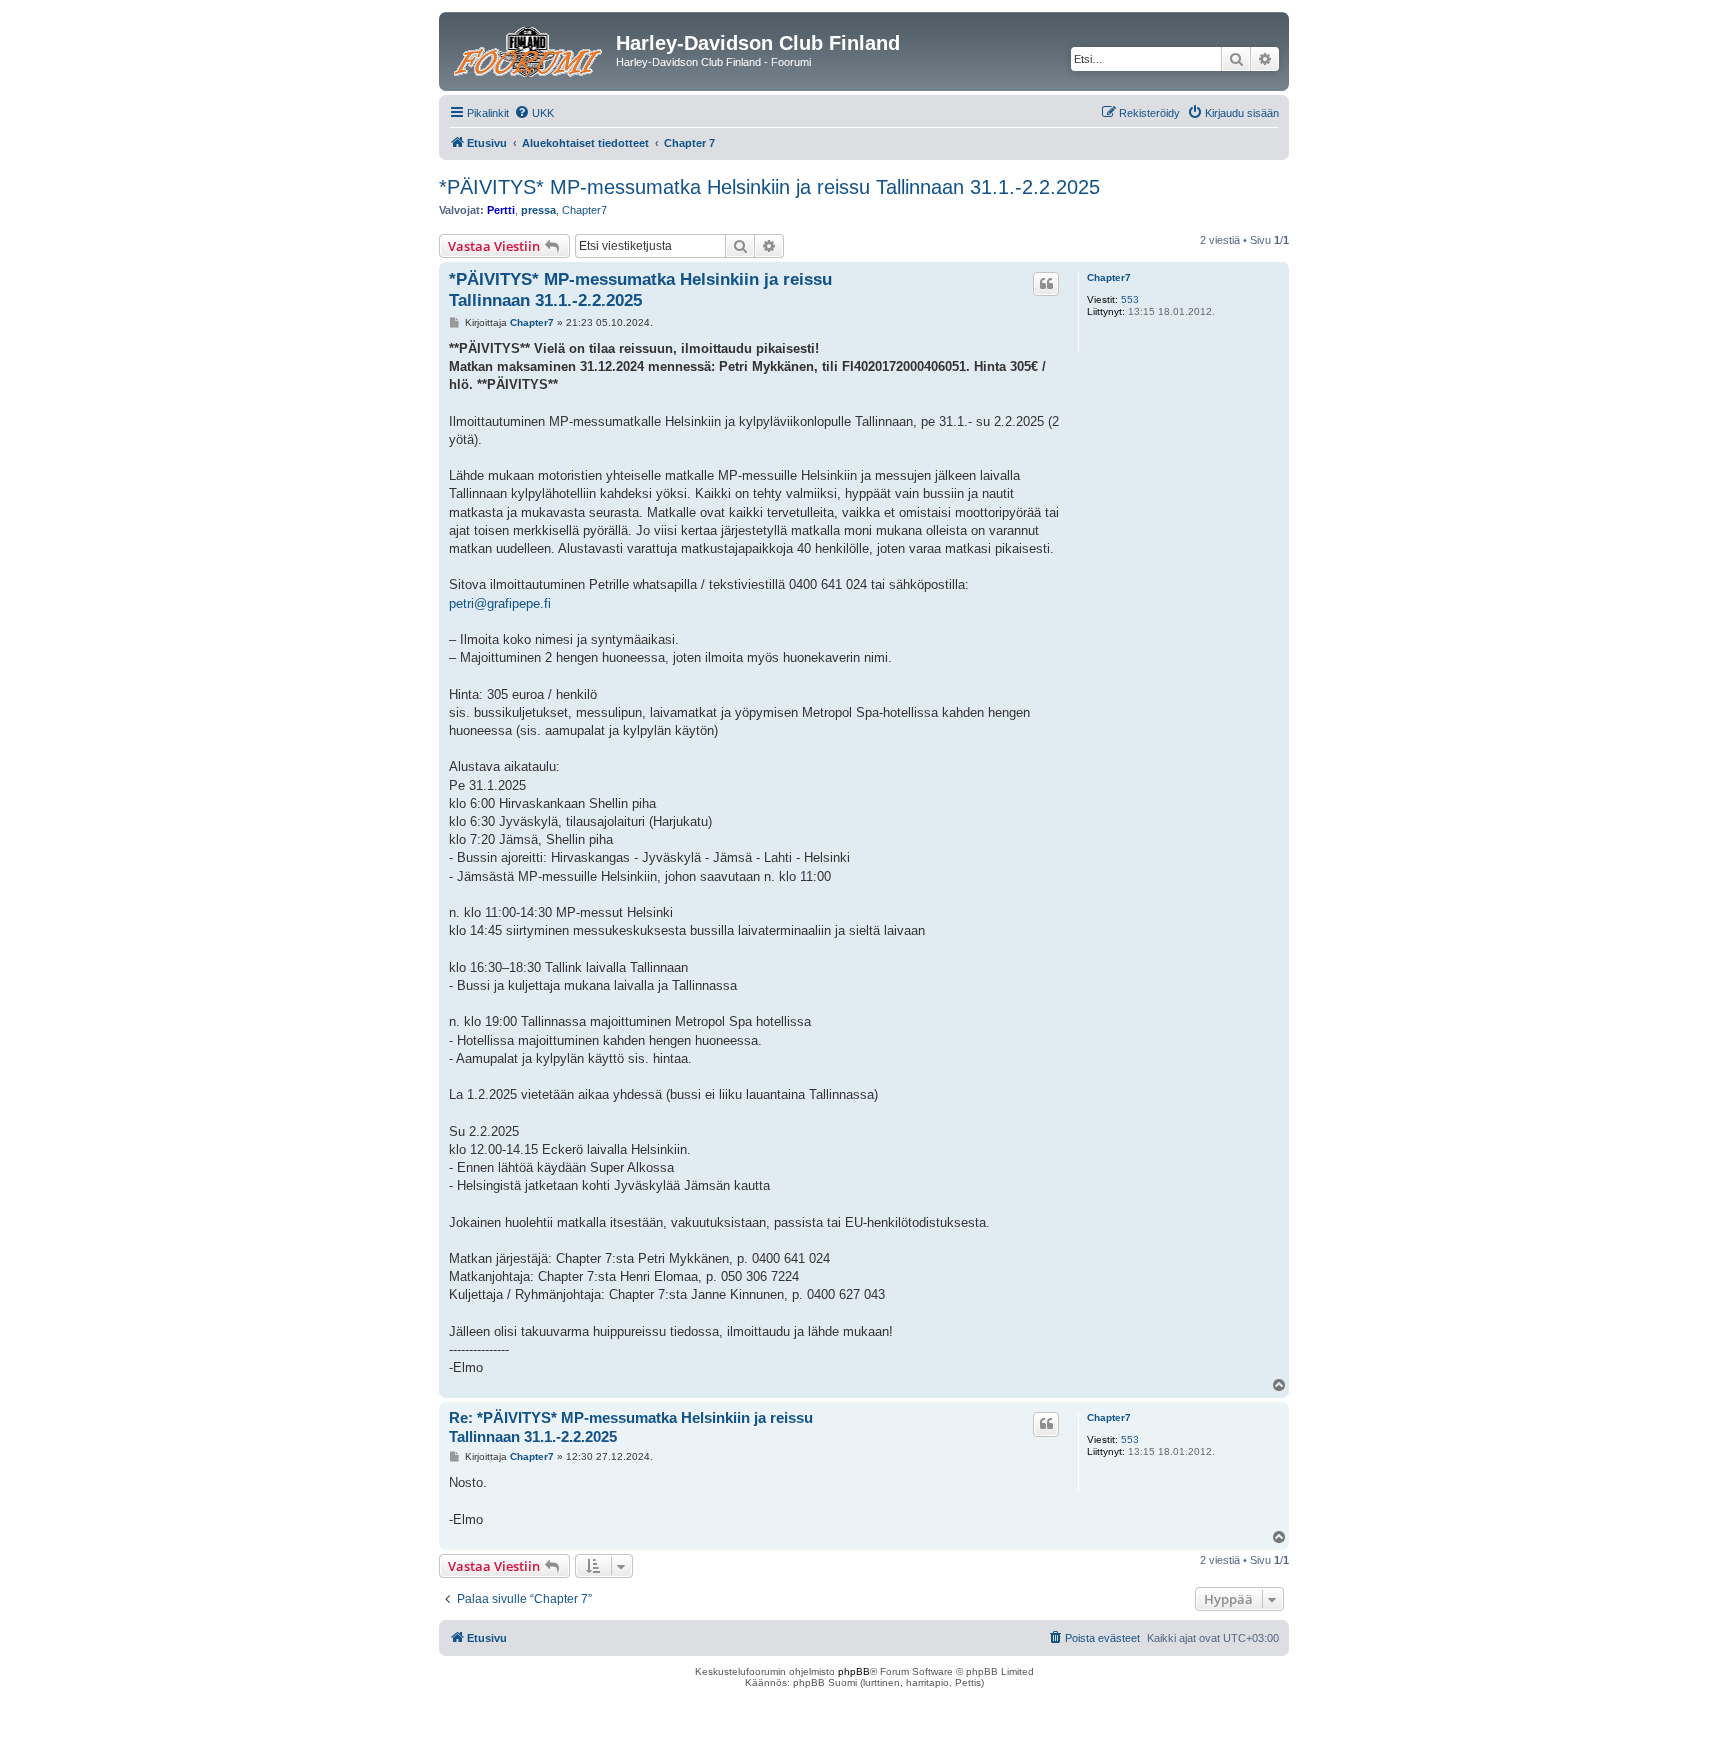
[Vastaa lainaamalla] (1046, 284)
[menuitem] (534, 113)
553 (1130, 299)
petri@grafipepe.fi (500, 603)
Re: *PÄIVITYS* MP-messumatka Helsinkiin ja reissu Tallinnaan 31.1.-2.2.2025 (631, 1427)
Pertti (501, 210)
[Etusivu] (530, 49)
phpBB (854, 1671)
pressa (538, 210)
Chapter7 (584, 210)
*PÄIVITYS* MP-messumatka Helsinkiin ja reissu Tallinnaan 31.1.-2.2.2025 (769, 187)
